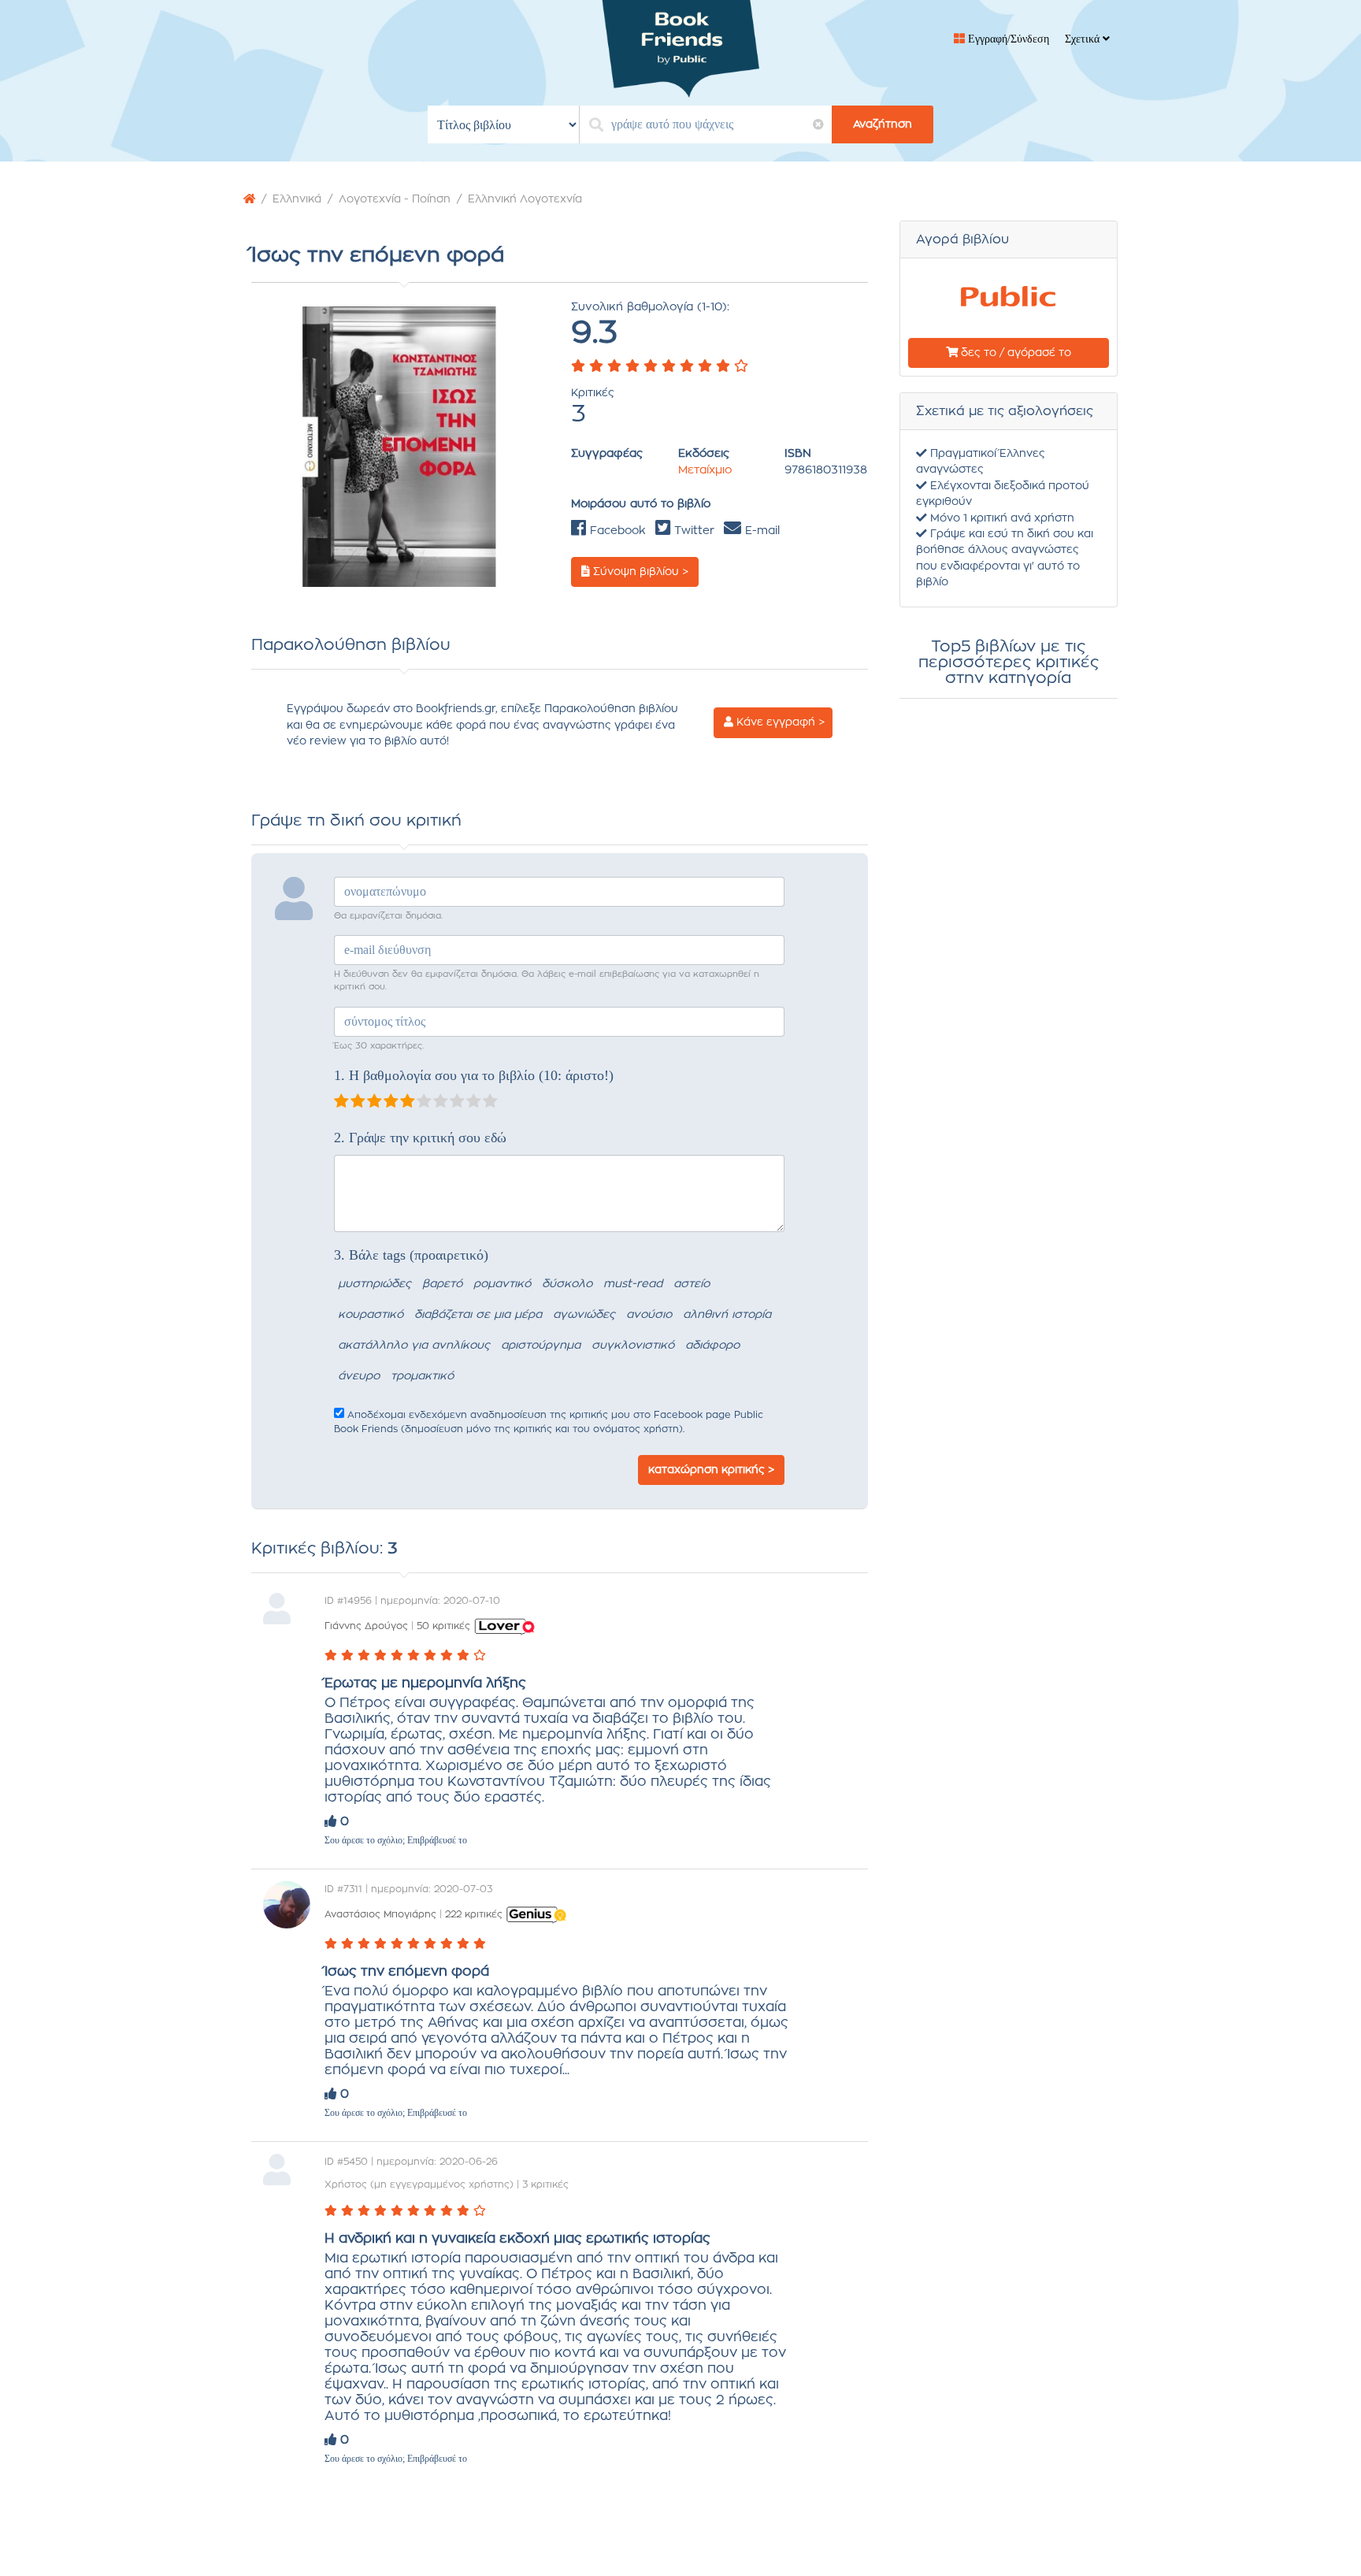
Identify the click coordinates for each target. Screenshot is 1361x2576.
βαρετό (442, 1284)
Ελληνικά (297, 199)
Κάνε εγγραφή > (779, 722)
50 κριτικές (443, 1626)
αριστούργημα (541, 1346)
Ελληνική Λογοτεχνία (525, 199)
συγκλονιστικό (633, 1346)
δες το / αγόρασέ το (1014, 353)
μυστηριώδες (375, 1284)
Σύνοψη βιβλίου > (639, 572)
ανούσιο (649, 1315)
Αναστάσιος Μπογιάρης (380, 1914)
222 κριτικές (474, 1914)
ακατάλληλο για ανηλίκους (414, 1346)
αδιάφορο (712, 1346)
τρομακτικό (422, 1376)
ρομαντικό (502, 1284)
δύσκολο (567, 1284)
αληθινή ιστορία (727, 1315)
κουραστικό (371, 1315)
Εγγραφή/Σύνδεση (1007, 39)
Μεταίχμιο (705, 470)
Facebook (616, 531)
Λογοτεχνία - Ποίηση (395, 199)
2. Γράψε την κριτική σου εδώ (420, 1138)
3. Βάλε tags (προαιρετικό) (411, 1255)
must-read (633, 1284)
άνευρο (359, 1376)
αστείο (692, 1284)
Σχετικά (1084, 39)
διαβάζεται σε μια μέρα (478, 1315)
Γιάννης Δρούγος (366, 1626)
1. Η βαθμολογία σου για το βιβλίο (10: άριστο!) (474, 1075)
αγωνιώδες (584, 1315)
